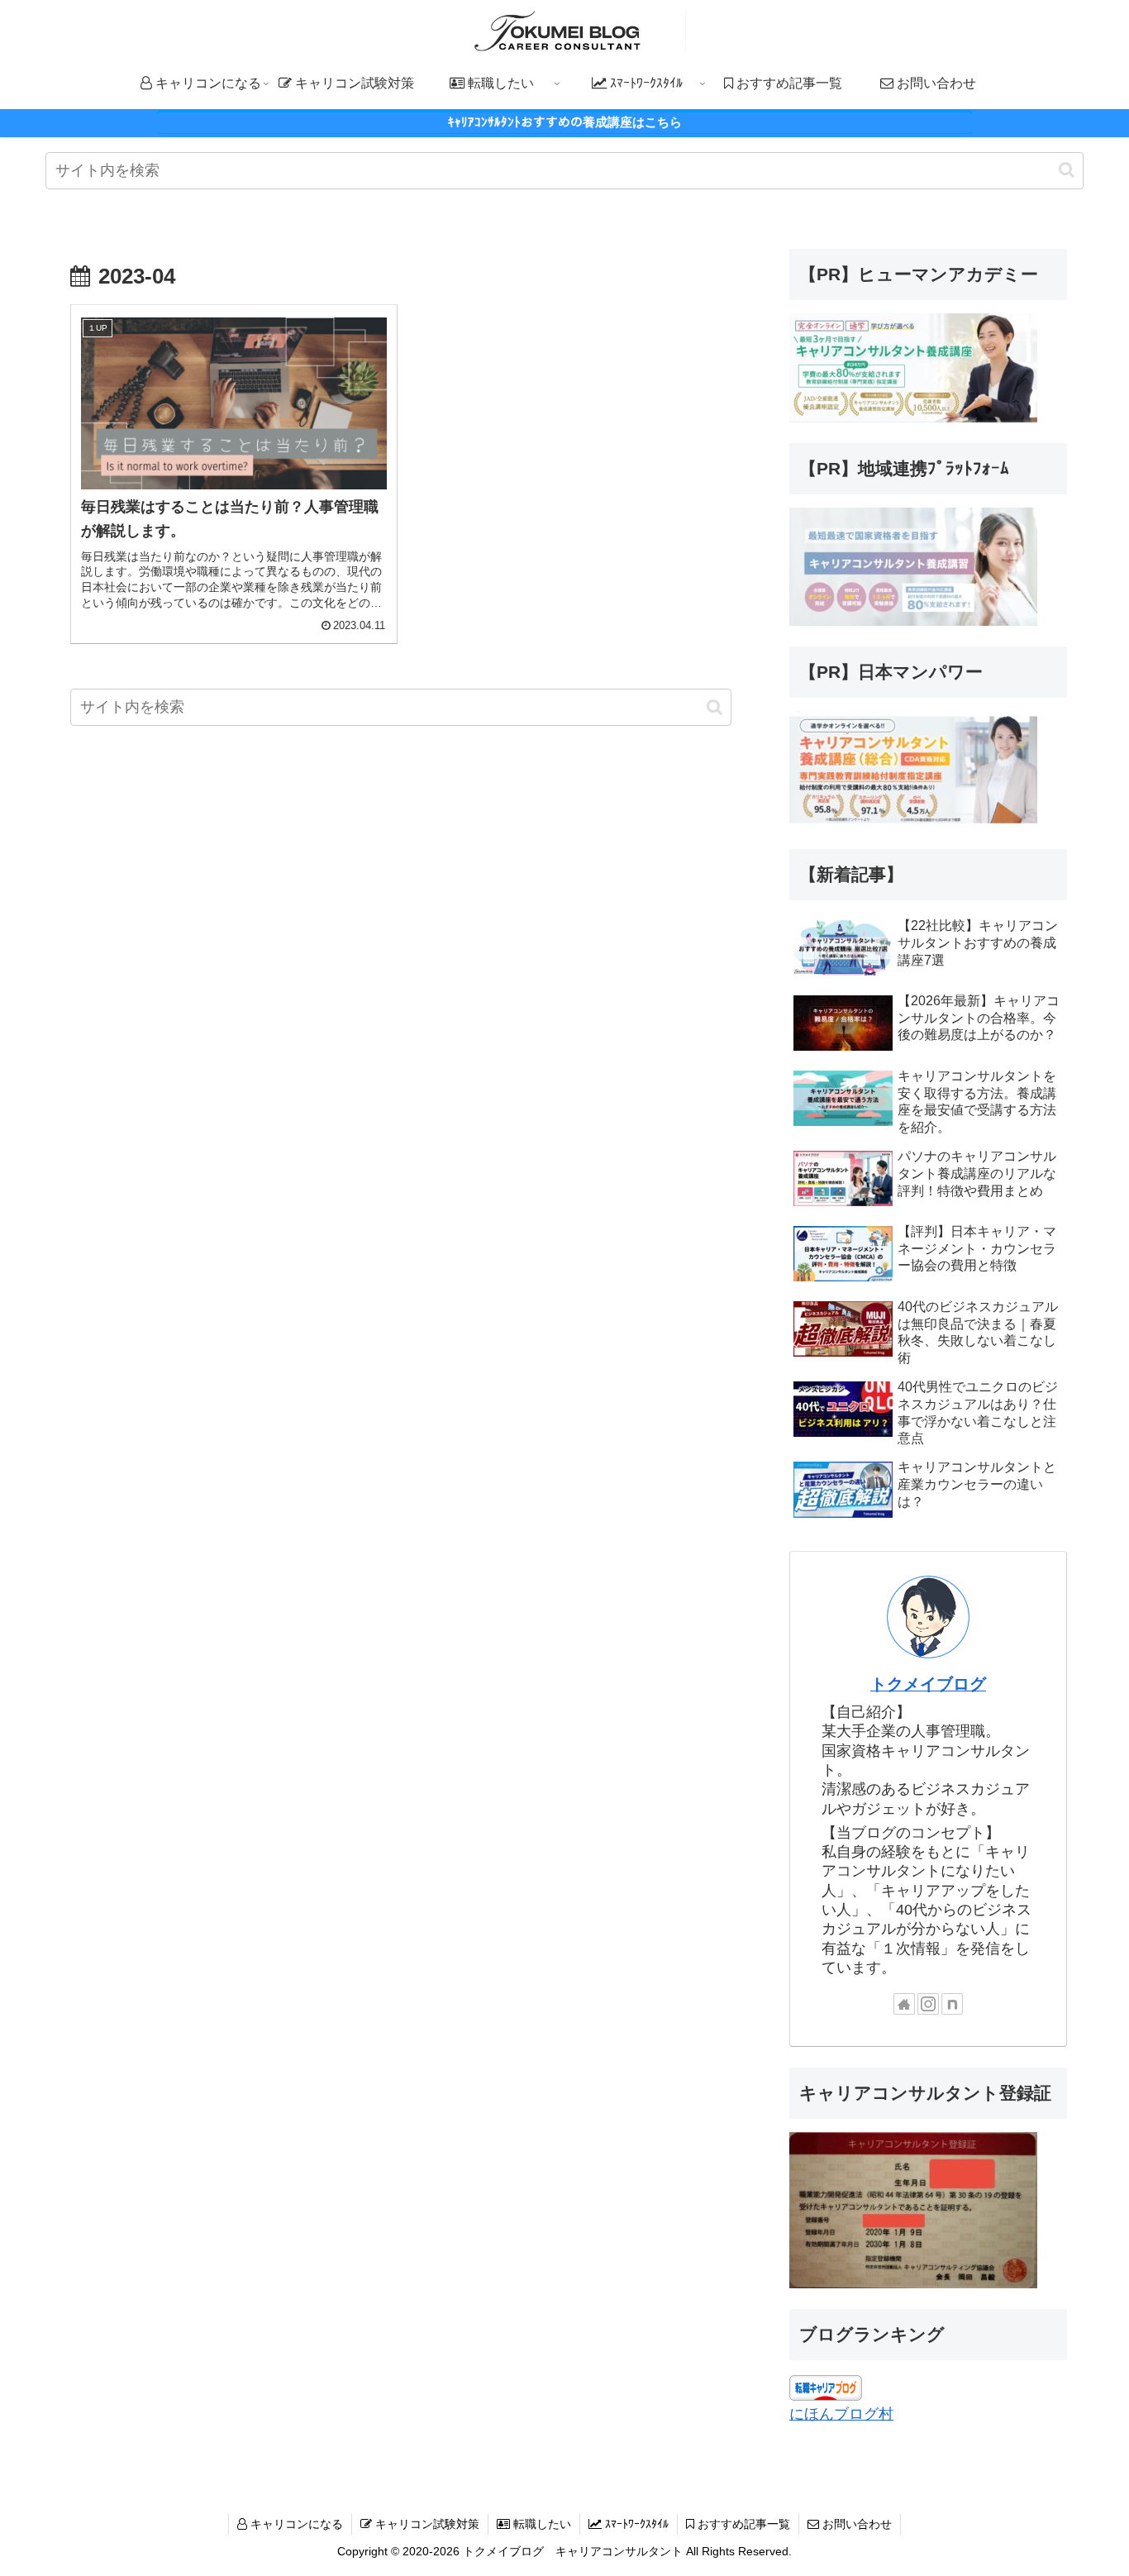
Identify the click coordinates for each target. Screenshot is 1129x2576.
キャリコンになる (295, 2524)
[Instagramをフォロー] (928, 2004)
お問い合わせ (855, 2524)
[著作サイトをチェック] (904, 2004)
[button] (1067, 170)
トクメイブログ (928, 1684)
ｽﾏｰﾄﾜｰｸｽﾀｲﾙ (635, 2524)
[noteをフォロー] (952, 2004)
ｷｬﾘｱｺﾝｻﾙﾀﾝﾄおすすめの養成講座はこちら (565, 122)
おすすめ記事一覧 (742, 2524)
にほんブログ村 (841, 2414)
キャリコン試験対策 (426, 2524)
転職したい (541, 2524)
